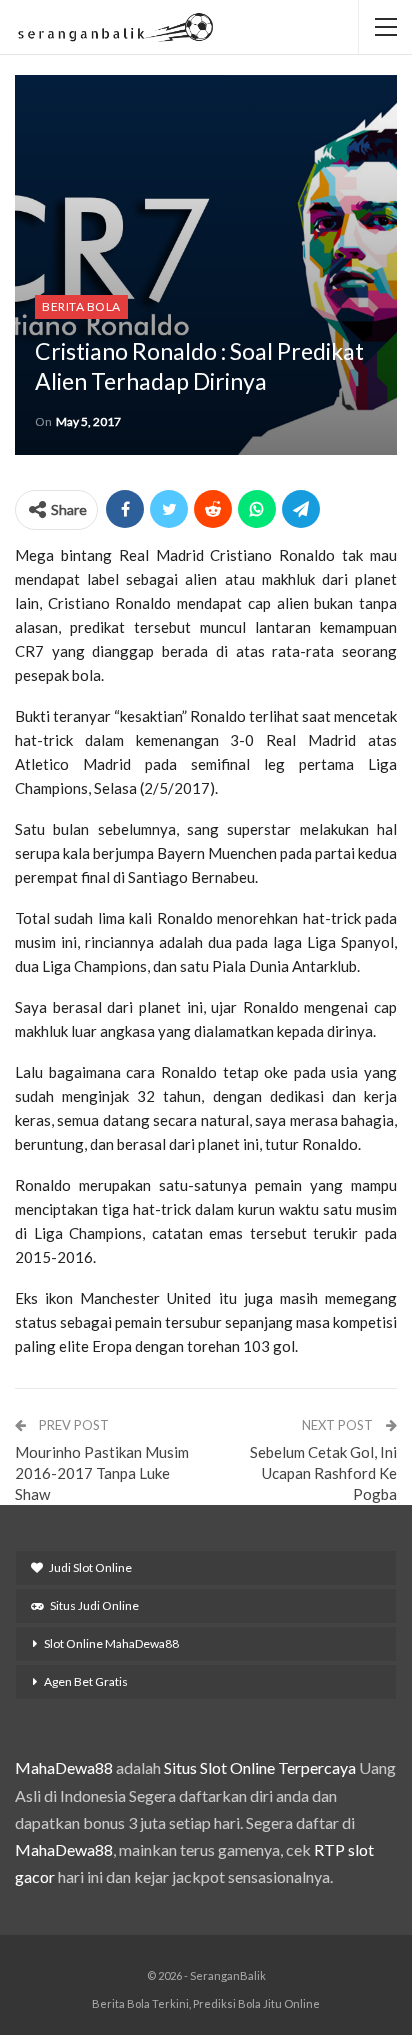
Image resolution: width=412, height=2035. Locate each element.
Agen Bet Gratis (86, 1681)
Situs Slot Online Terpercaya (260, 1767)
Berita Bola (81, 306)
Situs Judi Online (94, 1605)
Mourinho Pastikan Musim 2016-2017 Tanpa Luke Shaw (102, 1473)
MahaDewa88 (64, 1767)
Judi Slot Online (90, 1567)
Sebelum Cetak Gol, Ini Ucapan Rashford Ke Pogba (323, 1473)
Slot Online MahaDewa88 (111, 1643)
